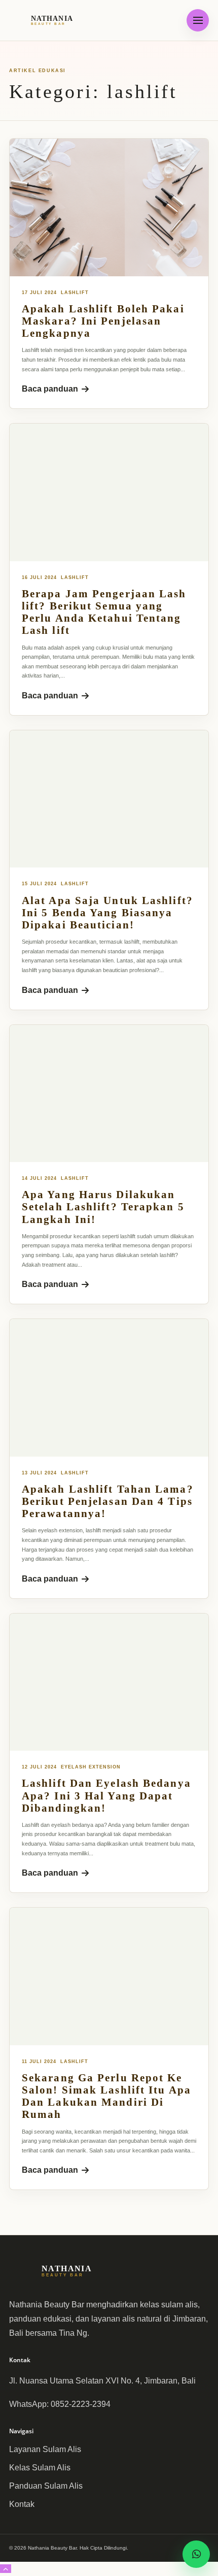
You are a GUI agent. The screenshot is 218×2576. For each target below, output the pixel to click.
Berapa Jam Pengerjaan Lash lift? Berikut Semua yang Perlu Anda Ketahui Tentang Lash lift (104, 612)
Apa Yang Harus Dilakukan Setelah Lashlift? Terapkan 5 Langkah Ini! (103, 1207)
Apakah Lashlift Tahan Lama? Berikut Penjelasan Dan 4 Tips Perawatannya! (108, 1501)
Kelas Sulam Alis (40, 2468)
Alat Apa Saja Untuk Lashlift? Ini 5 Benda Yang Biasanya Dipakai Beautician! (107, 913)
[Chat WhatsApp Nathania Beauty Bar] (196, 2554)
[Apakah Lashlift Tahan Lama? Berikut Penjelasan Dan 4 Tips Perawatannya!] (109, 1388)
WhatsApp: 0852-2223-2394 (60, 2404)
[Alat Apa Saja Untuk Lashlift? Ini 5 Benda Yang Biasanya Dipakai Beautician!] (109, 799)
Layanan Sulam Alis (45, 2449)
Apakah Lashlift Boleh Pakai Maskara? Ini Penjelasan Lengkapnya (103, 321)
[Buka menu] (198, 20)
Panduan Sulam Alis (46, 2486)
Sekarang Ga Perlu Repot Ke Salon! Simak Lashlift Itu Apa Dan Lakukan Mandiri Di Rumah (106, 2096)
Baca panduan (50, 389)
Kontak (22, 2504)
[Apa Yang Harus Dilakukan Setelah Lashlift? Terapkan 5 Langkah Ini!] (109, 1093)
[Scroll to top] (6, 2569)
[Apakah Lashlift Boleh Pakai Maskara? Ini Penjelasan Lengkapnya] (109, 207)
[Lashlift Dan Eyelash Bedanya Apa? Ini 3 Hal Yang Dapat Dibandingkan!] (109, 1682)
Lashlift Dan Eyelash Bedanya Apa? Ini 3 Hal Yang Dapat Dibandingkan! (106, 1795)
